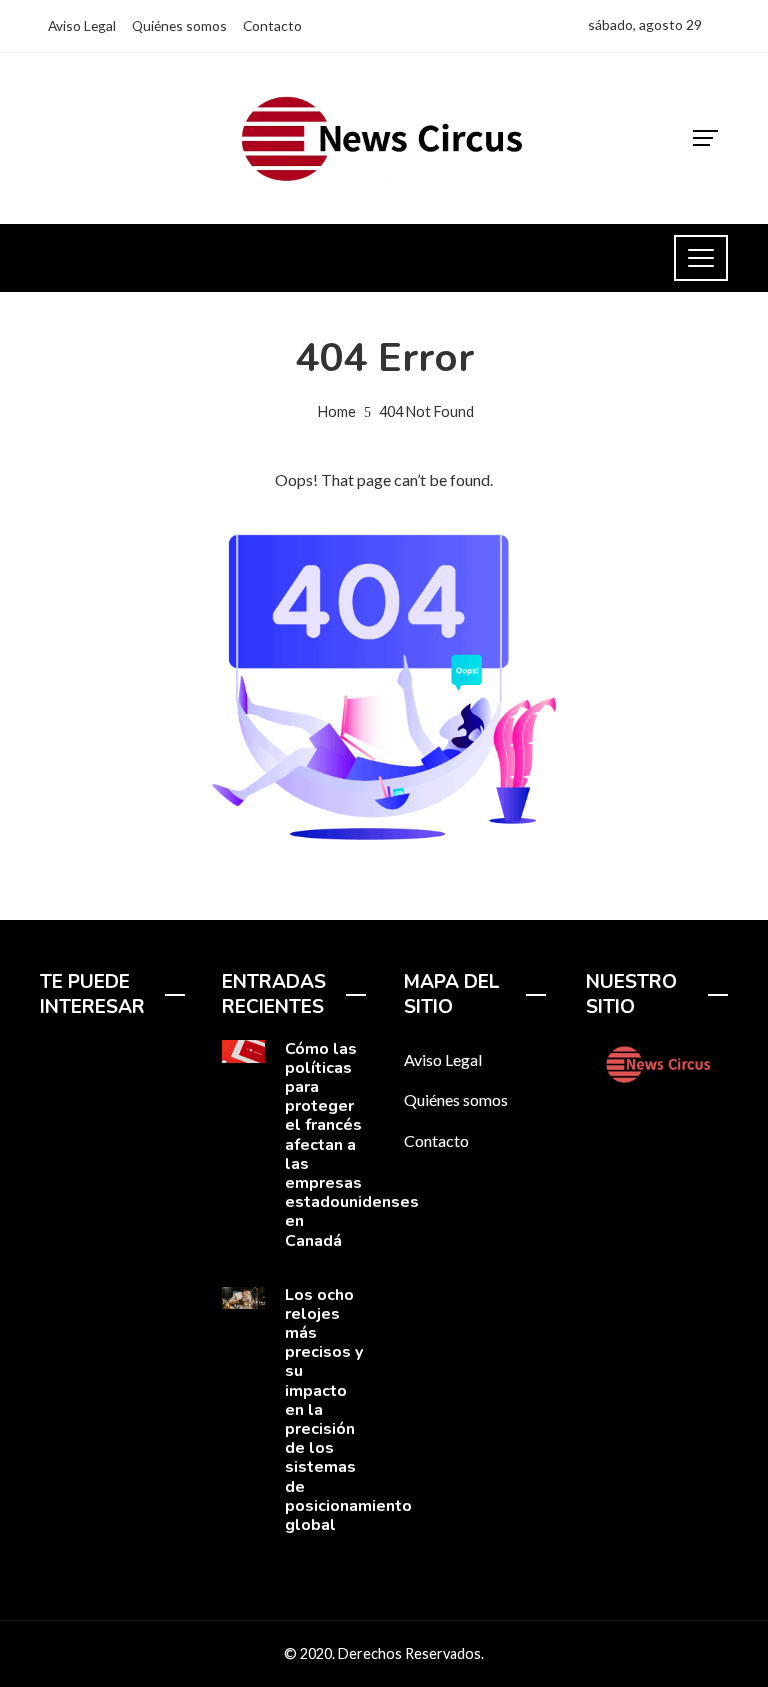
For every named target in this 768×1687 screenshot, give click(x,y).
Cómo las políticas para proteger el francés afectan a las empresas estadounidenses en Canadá (352, 1145)
